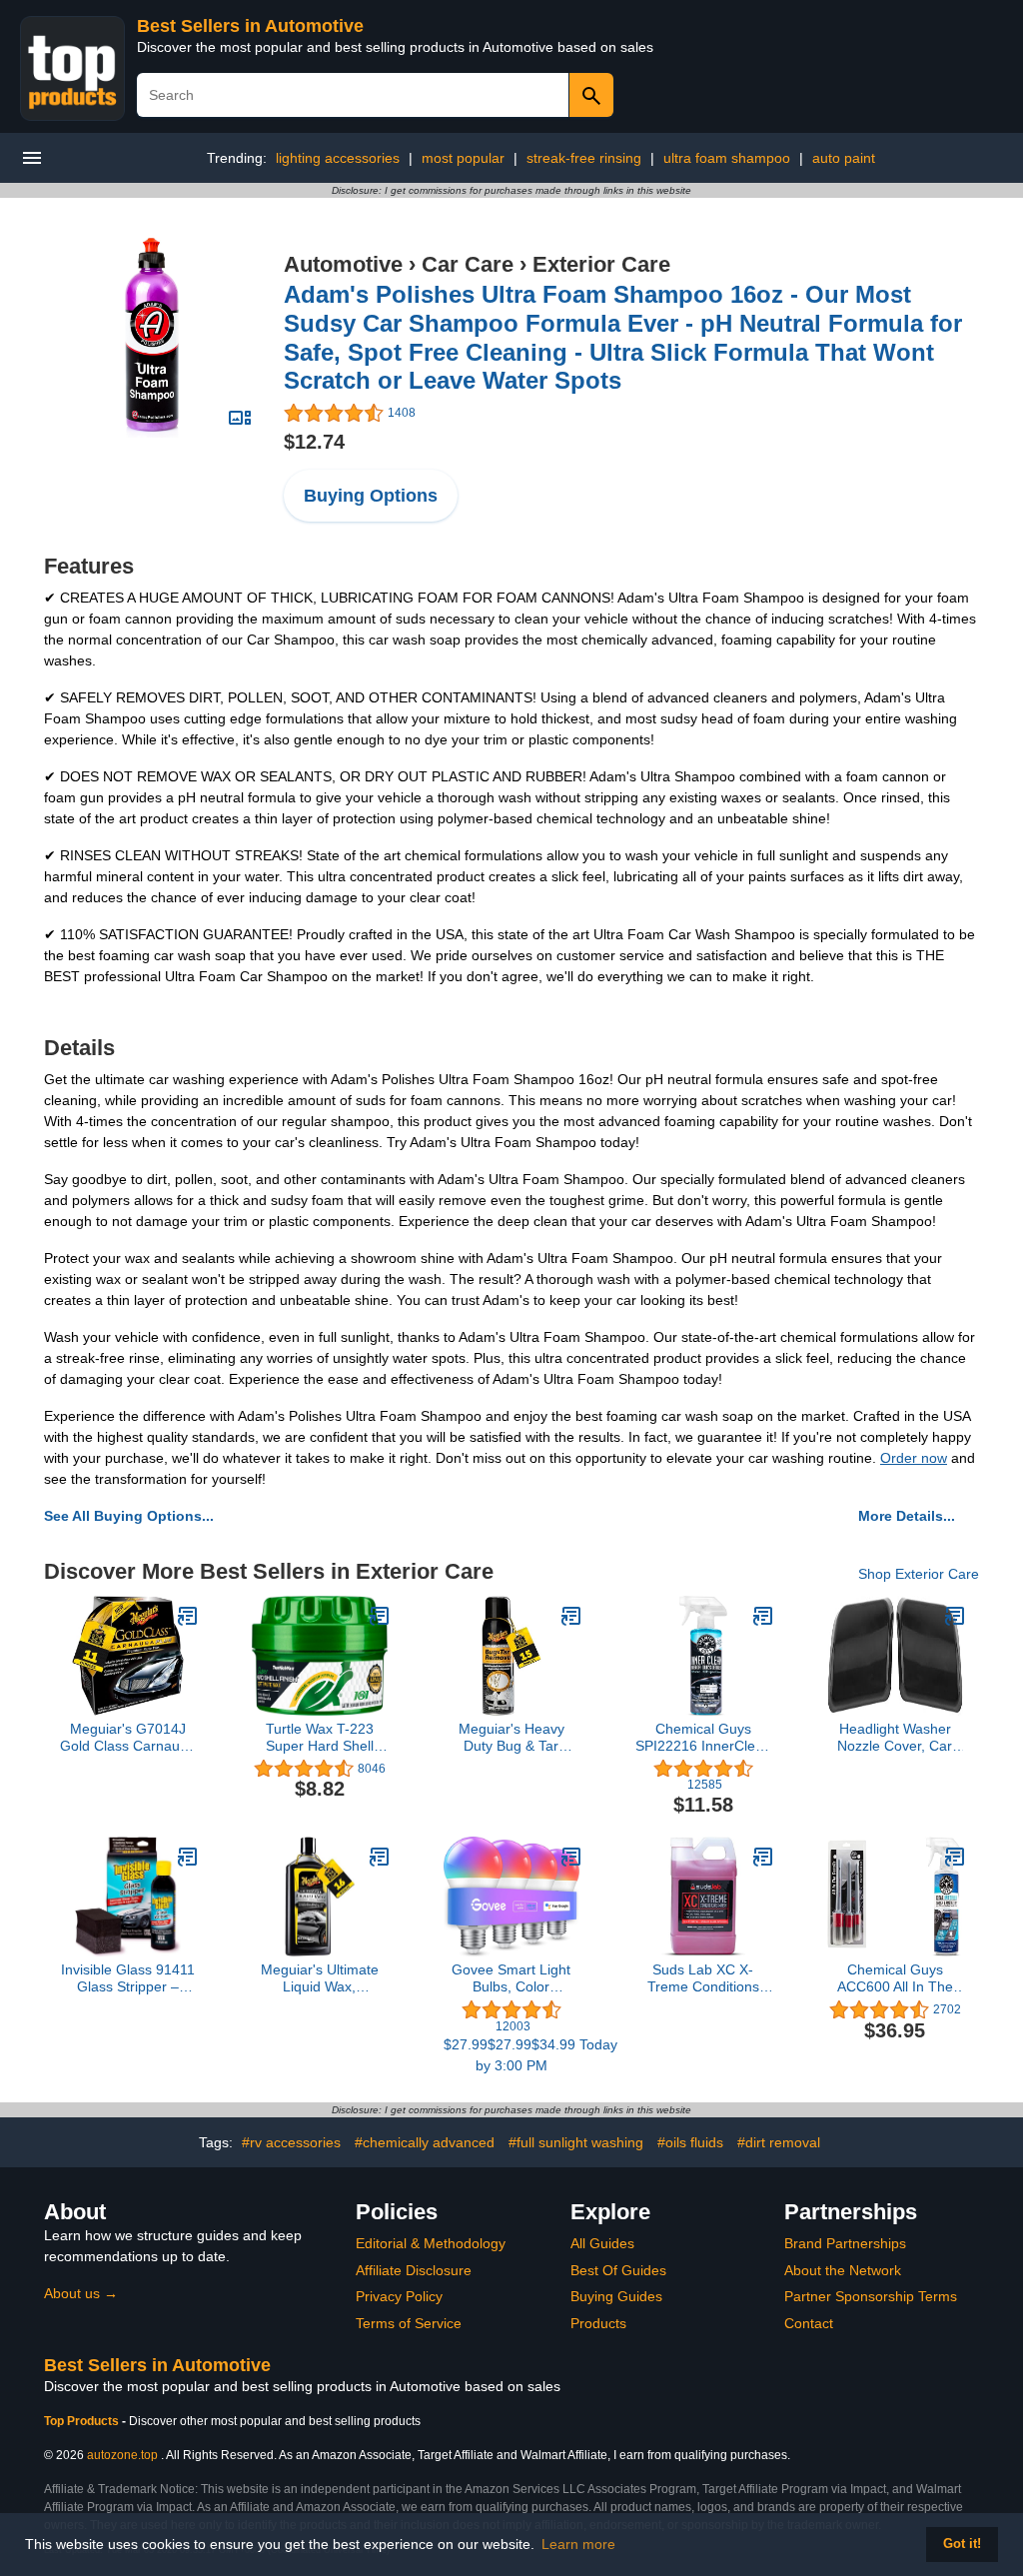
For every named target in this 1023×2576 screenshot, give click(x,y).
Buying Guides (616, 2296)
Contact (809, 2323)
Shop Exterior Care (919, 1574)
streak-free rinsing (584, 158)
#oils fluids (690, 2142)
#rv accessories (291, 2142)
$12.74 (314, 442)
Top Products (83, 2421)
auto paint (844, 158)
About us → (81, 2293)
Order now (914, 1458)
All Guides (602, 2243)
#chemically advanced (425, 2142)
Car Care (468, 264)
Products (598, 2323)
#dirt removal (779, 2142)
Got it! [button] (962, 2544)
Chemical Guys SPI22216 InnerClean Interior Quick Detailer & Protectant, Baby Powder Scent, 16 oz (703, 1738)
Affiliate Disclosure (414, 2270)
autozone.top (122, 2455)
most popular (463, 158)
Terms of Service (409, 2323)
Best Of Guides (618, 2270)
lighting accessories (338, 158)
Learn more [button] (578, 2544)
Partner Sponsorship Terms (871, 2296)
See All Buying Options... (129, 1516)
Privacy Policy (399, 2296)
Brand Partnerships (845, 2243)
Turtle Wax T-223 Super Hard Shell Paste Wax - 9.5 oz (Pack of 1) (319, 1738)
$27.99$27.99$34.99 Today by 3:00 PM (511, 2055)
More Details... (907, 1516)
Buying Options (371, 496)
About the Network (843, 2270)
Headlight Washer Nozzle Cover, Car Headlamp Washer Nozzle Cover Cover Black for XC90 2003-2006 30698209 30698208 (895, 1738)
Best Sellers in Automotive (250, 26)
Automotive (343, 264)
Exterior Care (601, 264)
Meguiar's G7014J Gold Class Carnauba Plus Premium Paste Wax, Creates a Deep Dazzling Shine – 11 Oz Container (128, 1738)
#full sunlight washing (576, 2142)
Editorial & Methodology (431, 2243)
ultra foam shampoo (727, 158)
